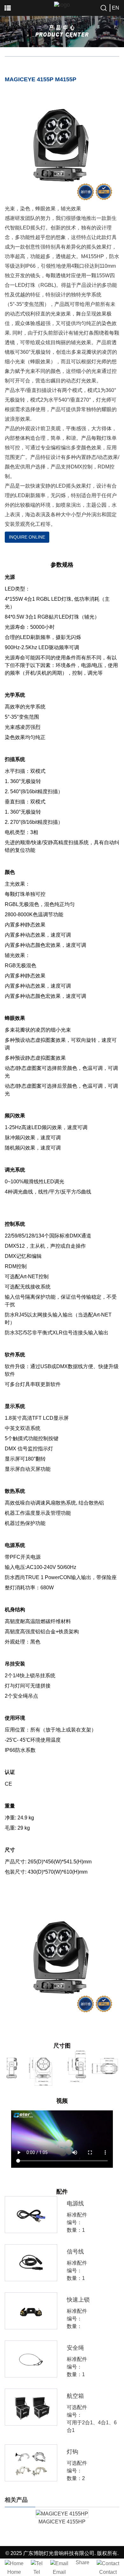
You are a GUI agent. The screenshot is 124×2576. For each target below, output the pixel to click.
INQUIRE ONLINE (27, 537)
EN (116, 8)
